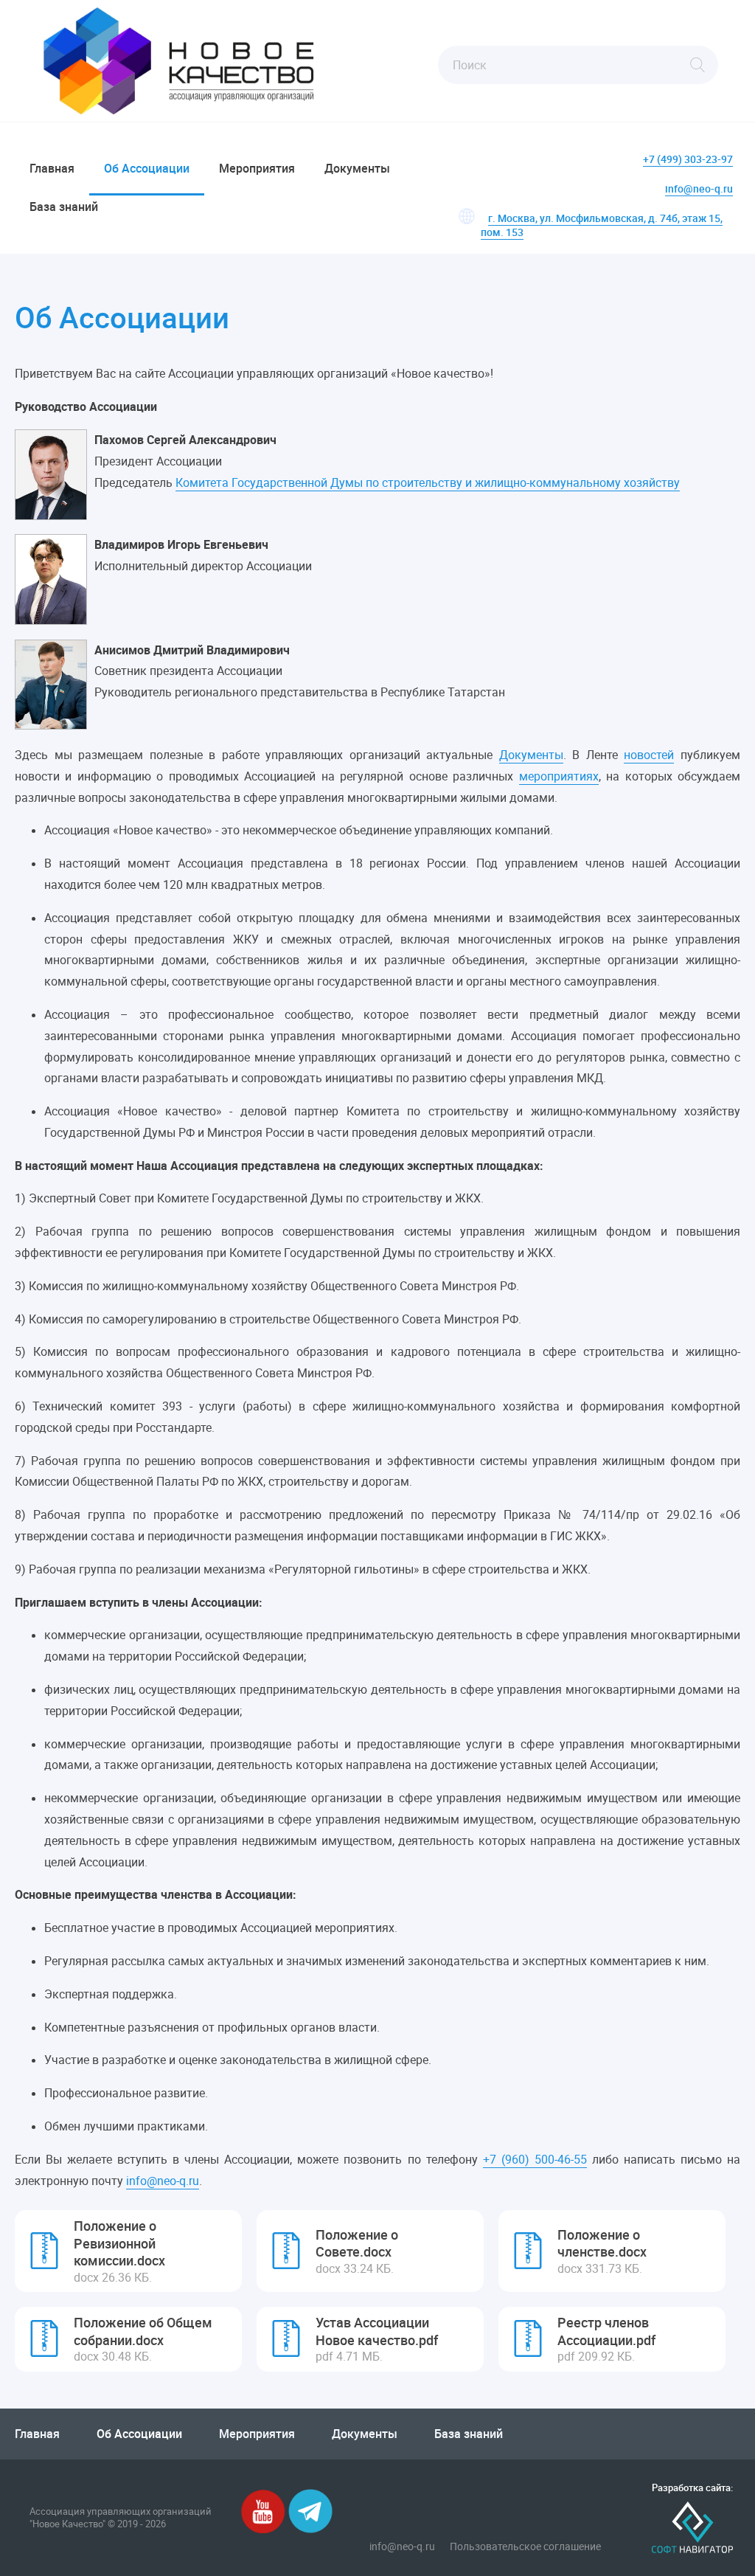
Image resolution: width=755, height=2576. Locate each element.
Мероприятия (257, 168)
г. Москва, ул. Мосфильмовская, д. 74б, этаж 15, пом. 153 (602, 225)
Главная (52, 168)
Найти (697, 65)
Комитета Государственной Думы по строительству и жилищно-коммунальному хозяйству (428, 482)
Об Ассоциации (147, 168)
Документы (357, 168)
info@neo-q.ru (699, 188)
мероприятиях (559, 776)
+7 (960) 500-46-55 (535, 2159)
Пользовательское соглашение (525, 2546)
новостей (649, 755)
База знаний (64, 207)
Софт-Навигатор (692, 2528)
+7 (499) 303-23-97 (688, 159)
